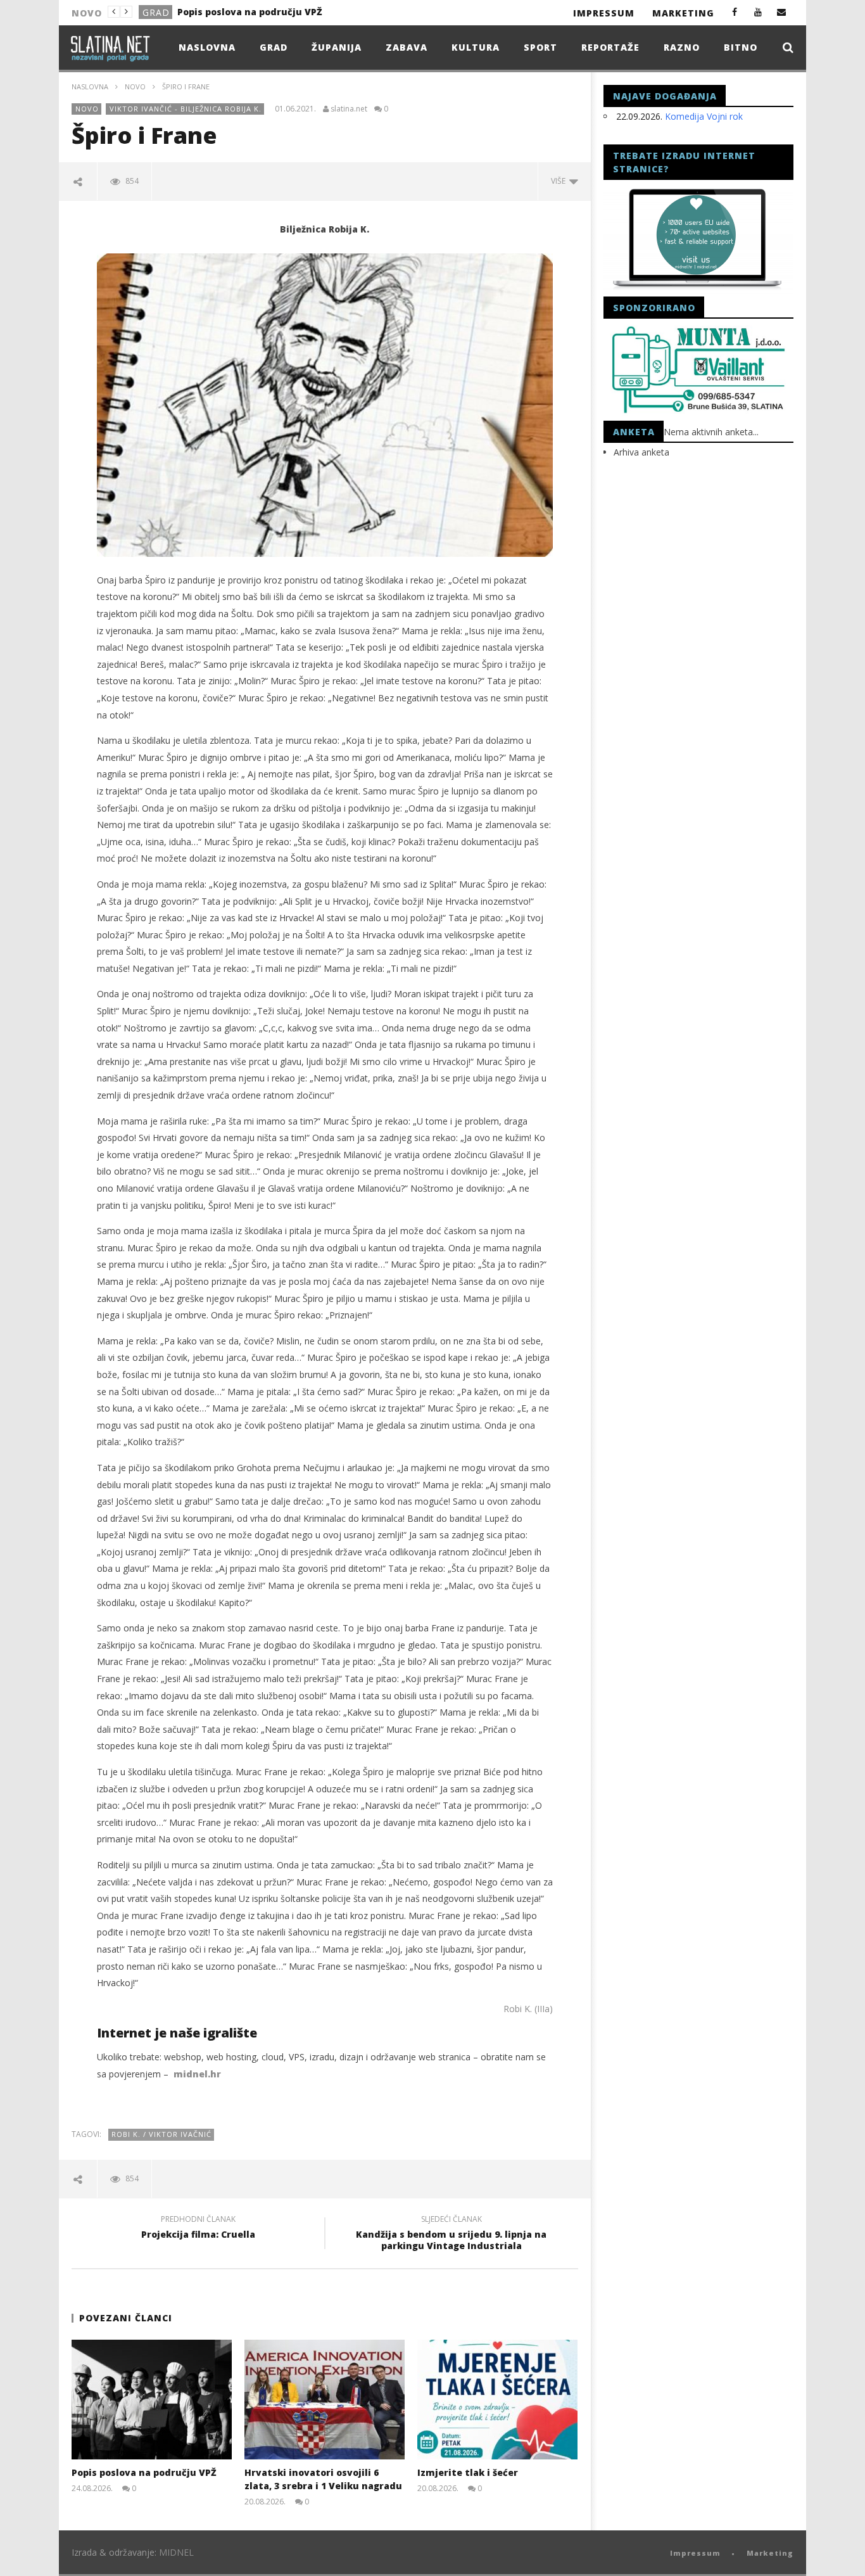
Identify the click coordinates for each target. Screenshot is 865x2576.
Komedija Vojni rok (704, 116)
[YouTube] (758, 12)
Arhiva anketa (641, 452)
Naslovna (207, 47)
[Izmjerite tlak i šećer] (497, 2400)
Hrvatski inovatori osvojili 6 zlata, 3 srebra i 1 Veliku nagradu (274, 12)
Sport (540, 47)
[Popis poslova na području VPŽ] (152, 2400)
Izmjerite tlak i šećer (468, 2472)
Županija (337, 47)
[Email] (782, 12)
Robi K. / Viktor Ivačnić (161, 2134)
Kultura (476, 47)
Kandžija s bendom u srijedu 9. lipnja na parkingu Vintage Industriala (451, 2235)
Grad (274, 47)
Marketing (683, 13)
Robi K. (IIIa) (528, 2009)
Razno (682, 47)
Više (560, 181)
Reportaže (610, 47)
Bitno (741, 47)
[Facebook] (735, 12)
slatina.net (349, 109)
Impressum (604, 13)
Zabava (407, 47)
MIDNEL (176, 2552)
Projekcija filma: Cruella (198, 2229)
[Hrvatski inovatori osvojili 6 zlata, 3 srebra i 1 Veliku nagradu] (325, 2400)
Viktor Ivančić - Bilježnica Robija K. (186, 109)
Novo (157, 12)
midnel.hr (197, 2074)
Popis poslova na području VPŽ (144, 2472)
